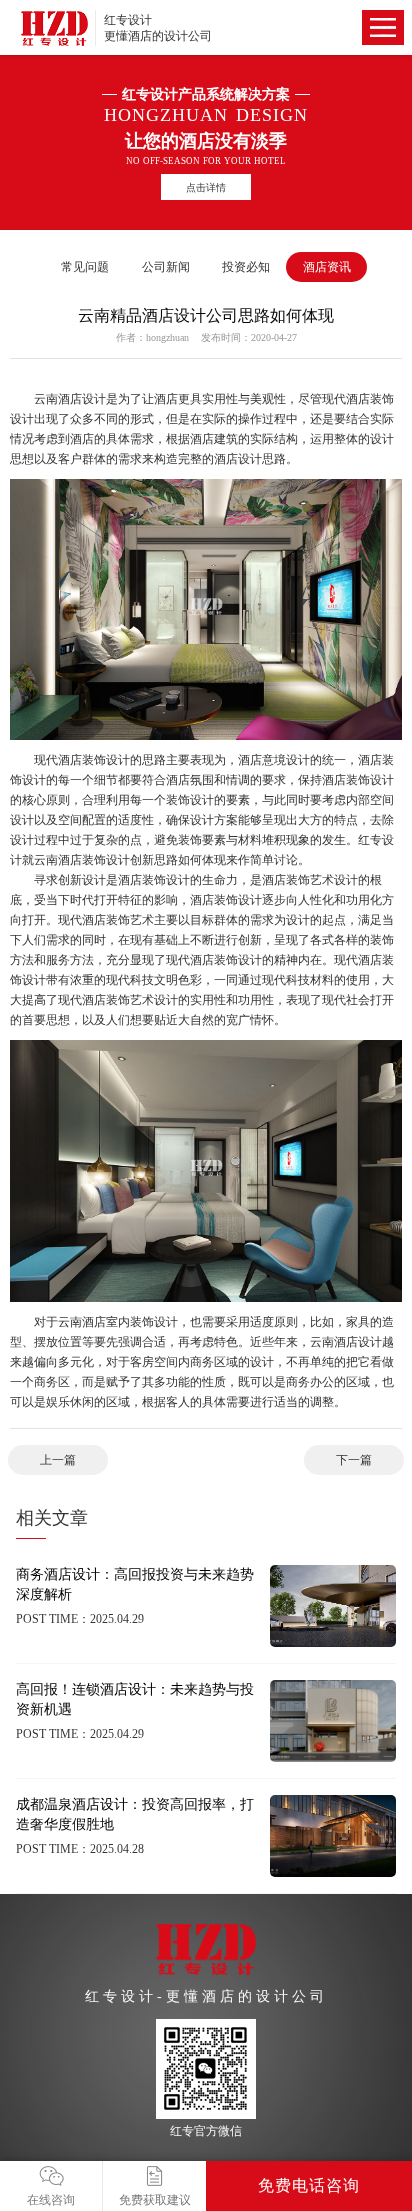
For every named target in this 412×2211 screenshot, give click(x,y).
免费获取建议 (155, 2200)
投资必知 (246, 267)
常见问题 (85, 267)
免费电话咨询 (309, 2185)
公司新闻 (166, 267)
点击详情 (206, 187)
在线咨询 (51, 2200)
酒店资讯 (327, 267)
